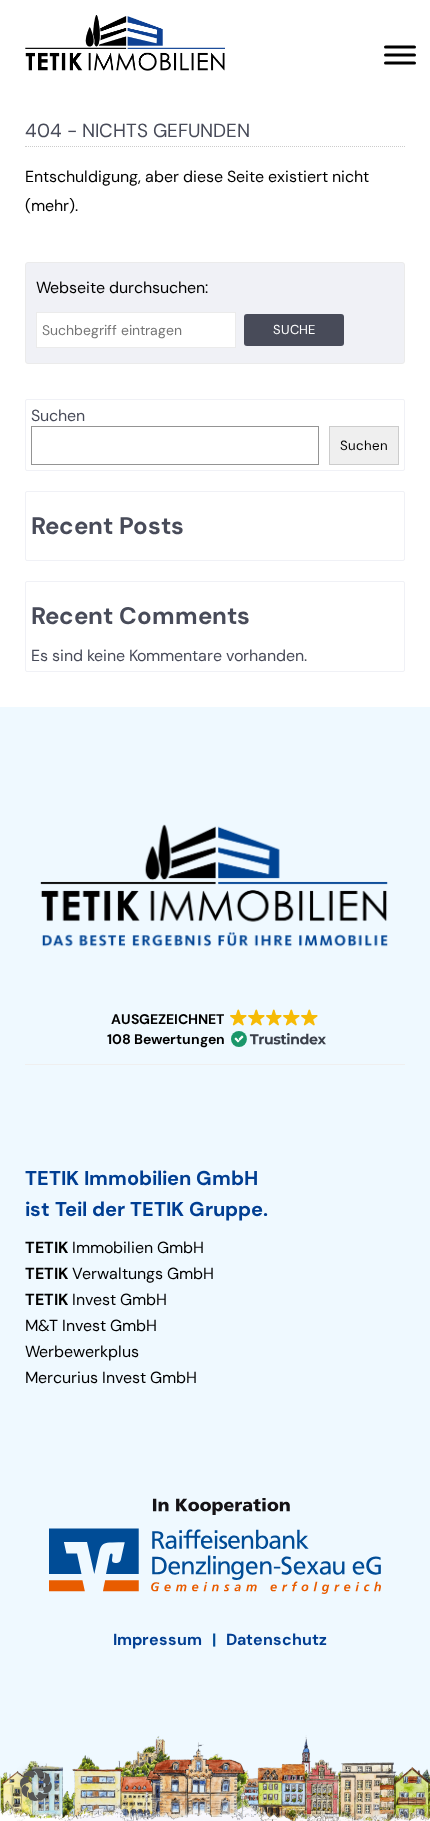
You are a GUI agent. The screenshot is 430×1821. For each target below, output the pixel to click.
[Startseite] (125, 43)
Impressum (157, 1639)
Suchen (58, 415)
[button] (215, 1029)
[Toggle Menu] (400, 54)
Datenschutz (276, 1639)
